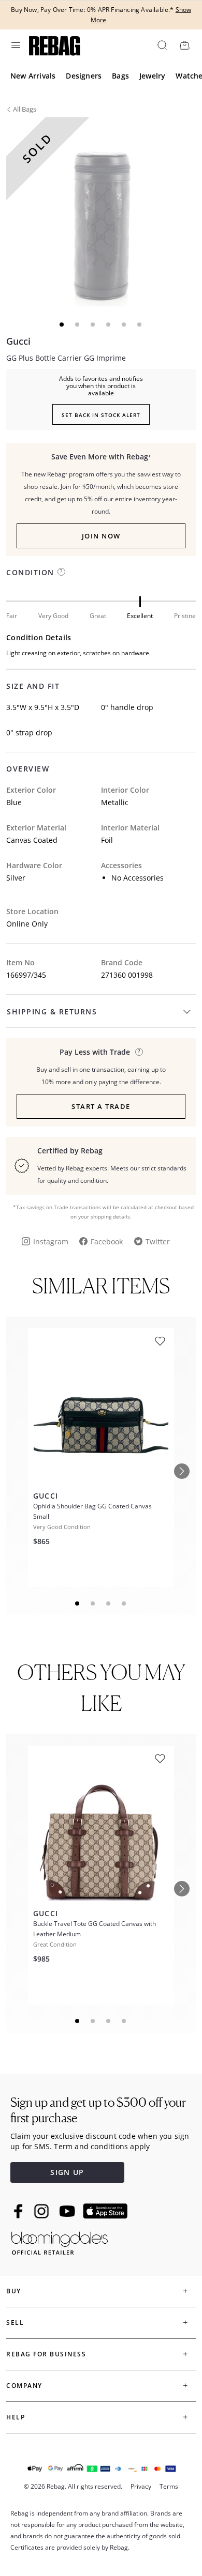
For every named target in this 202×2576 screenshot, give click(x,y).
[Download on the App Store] (105, 2211)
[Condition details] (61, 572)
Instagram (51, 1241)
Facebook (107, 1241)
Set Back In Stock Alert (101, 415)
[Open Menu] (15, 45)
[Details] (139, 1052)
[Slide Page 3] (109, 1603)
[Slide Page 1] (78, 1603)
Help (16, 2417)
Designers (84, 76)
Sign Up (67, 2172)
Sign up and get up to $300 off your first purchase (98, 2110)
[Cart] (184, 45)
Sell (15, 2323)
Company (24, 2386)
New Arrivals (33, 76)
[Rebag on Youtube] (69, 2211)
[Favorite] (160, 1341)
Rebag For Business (46, 2354)
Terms (169, 2486)
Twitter (158, 1241)
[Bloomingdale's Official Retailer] (60, 2241)
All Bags (25, 109)
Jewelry (152, 76)
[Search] (162, 45)
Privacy (141, 2486)
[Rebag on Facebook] (19, 2211)
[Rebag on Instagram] (41, 2211)
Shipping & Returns (52, 1012)
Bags (120, 76)
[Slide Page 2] (93, 1603)
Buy (14, 2291)
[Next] (182, 1471)
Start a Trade (101, 1106)
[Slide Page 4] (124, 1603)
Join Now (101, 536)
